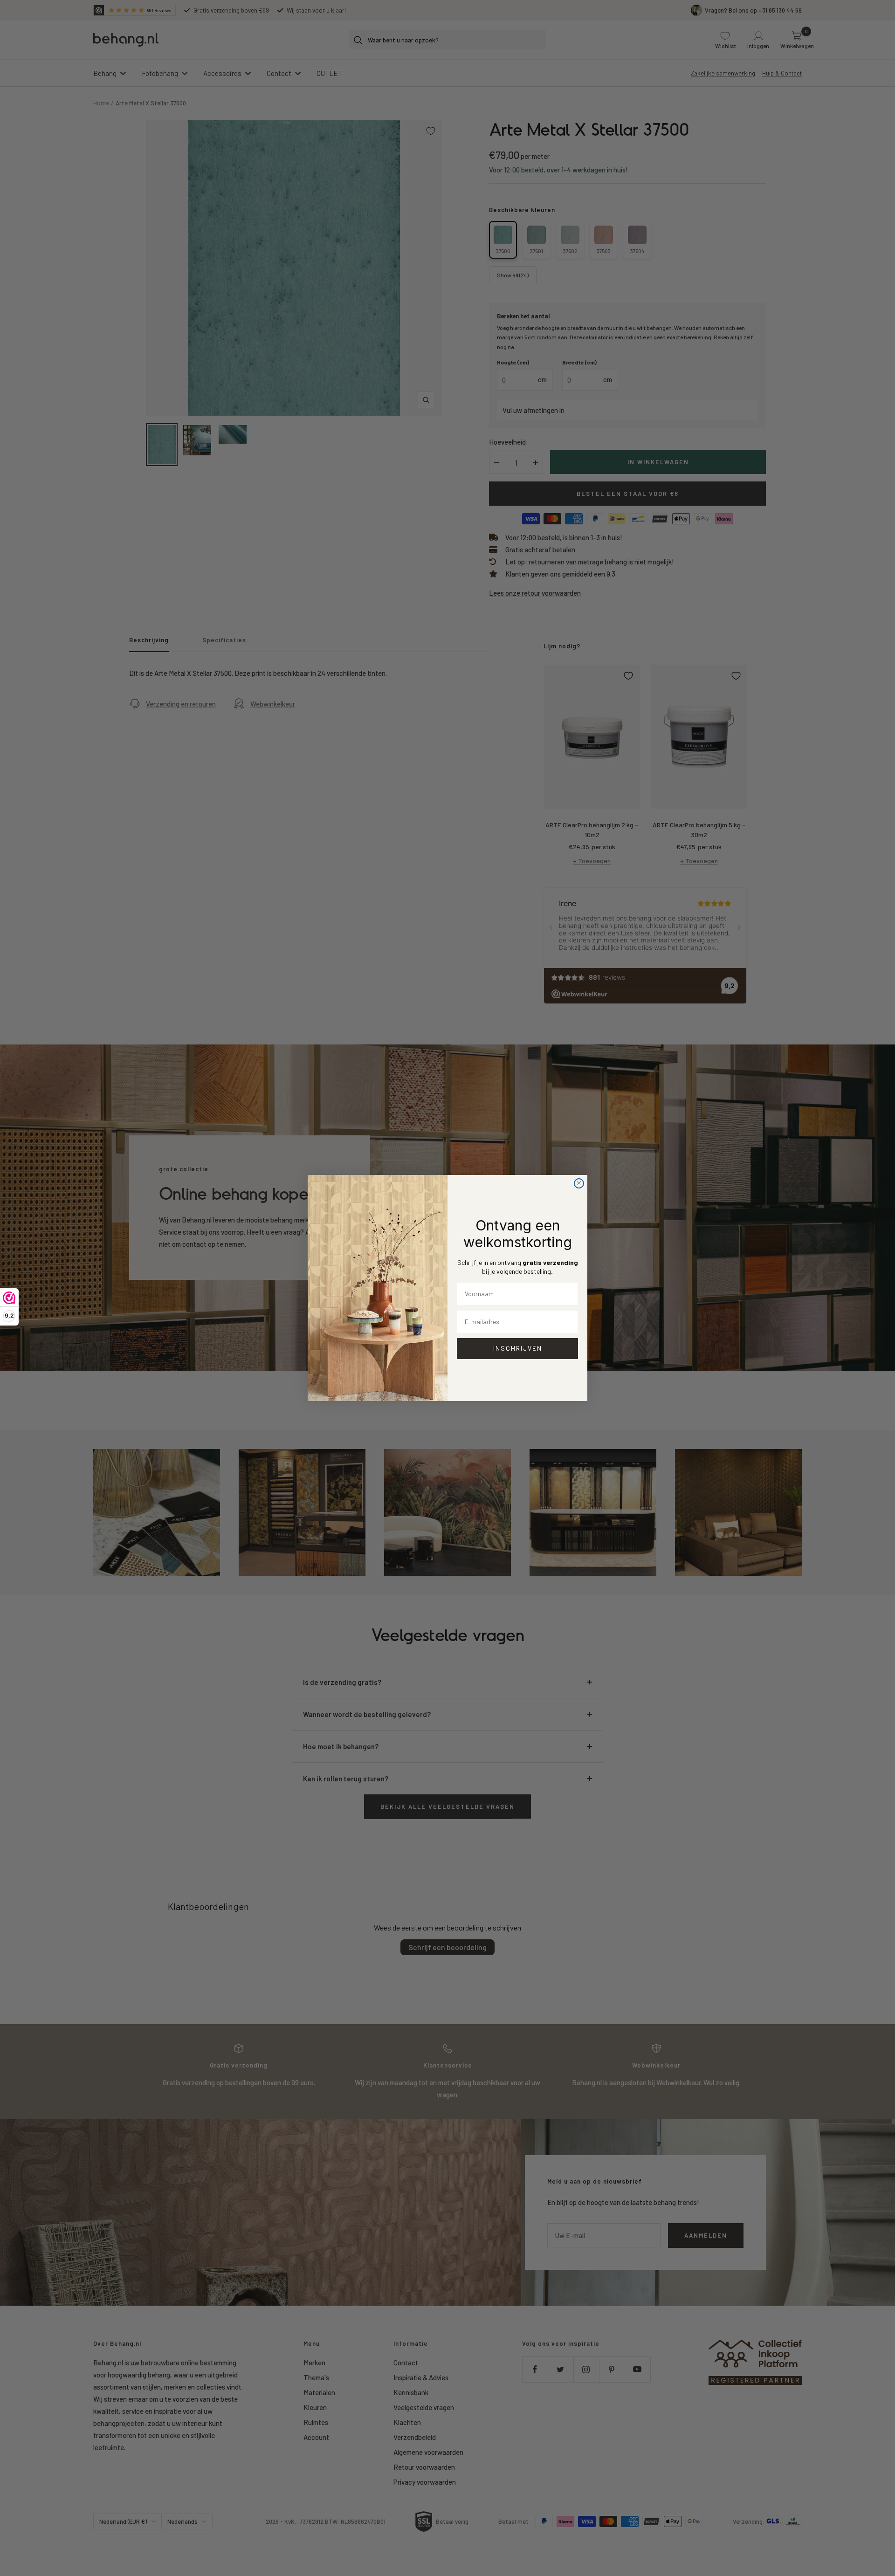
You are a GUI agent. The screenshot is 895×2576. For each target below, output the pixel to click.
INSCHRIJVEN (518, 1348)
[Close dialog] (579, 1183)
